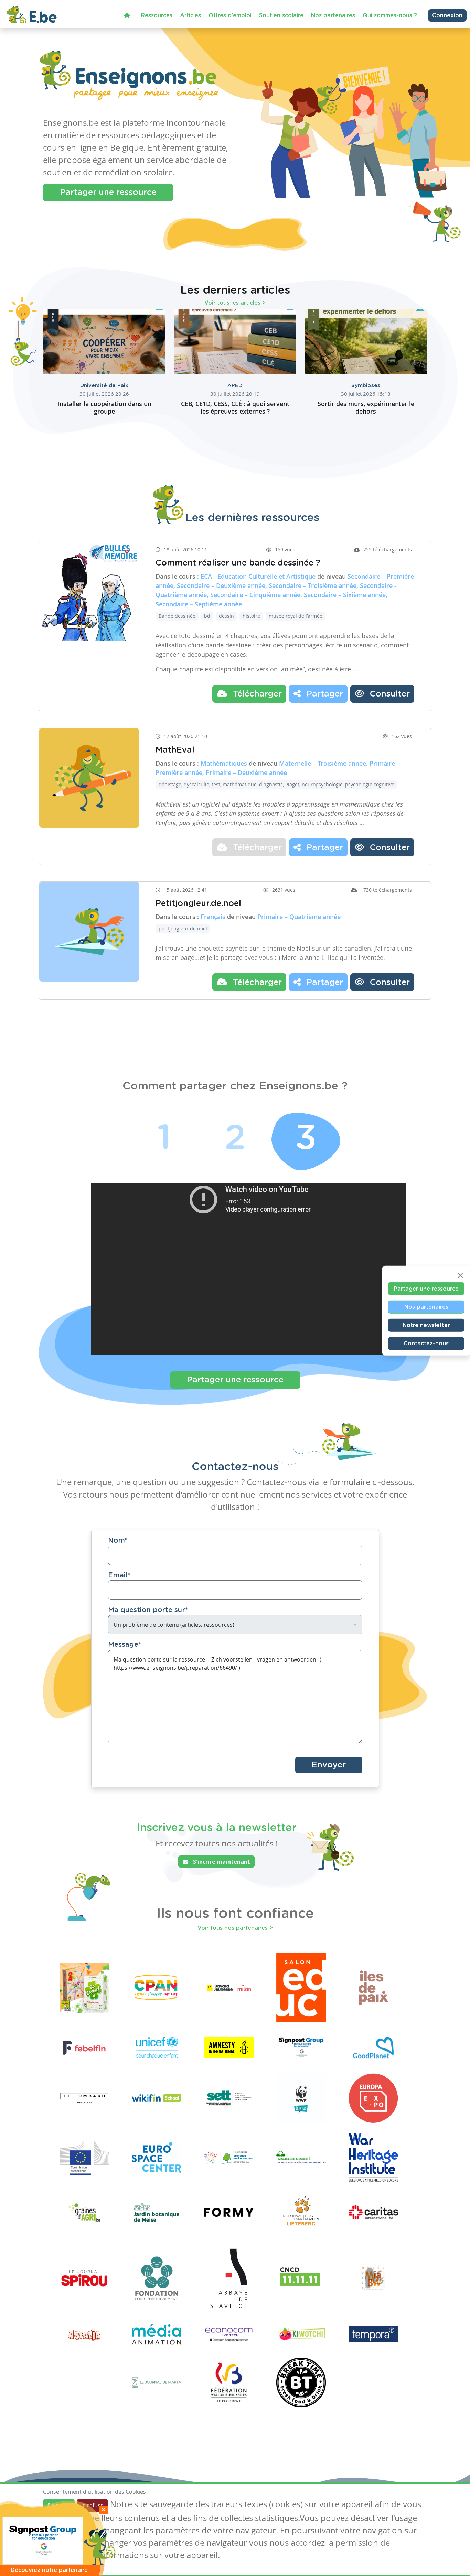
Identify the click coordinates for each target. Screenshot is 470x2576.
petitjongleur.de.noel (183, 928)
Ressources (157, 15)
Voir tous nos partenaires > (235, 1928)
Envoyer (329, 1765)
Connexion (447, 15)
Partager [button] (324, 694)
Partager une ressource (108, 193)
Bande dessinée (177, 616)
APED (235, 386)
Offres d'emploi (230, 15)
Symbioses (366, 386)
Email (119, 1575)
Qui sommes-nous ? (390, 15)
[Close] (460, 1275)
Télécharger (256, 694)
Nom (118, 1541)
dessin (226, 616)
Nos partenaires (333, 15)
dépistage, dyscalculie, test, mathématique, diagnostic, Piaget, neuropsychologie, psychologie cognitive (276, 784)
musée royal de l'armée (296, 616)
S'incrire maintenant (221, 1862)
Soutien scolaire (281, 15)
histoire (251, 616)
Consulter (389, 694)
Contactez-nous (426, 1343)
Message (125, 1645)
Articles (190, 15)
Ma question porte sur (148, 1610)
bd (207, 616)
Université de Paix (104, 386)
